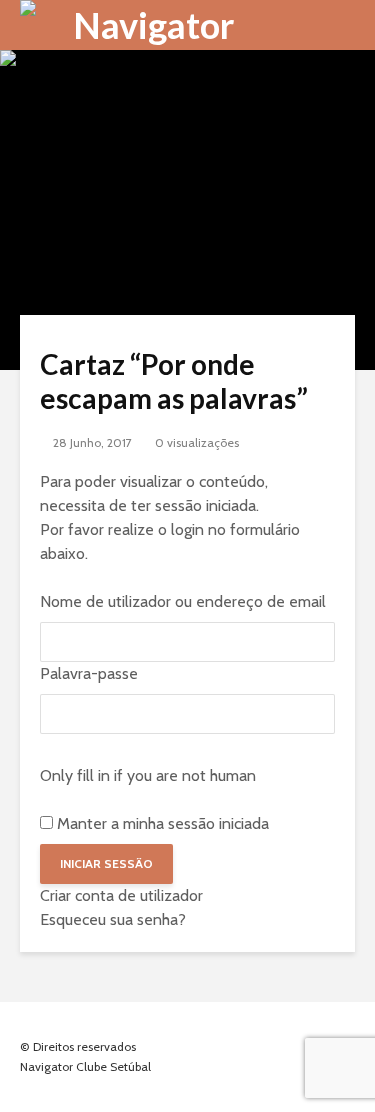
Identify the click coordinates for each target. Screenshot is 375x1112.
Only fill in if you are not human (148, 775)
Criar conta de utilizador (121, 895)
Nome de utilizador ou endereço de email (183, 601)
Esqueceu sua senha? (113, 919)
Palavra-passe (89, 673)
